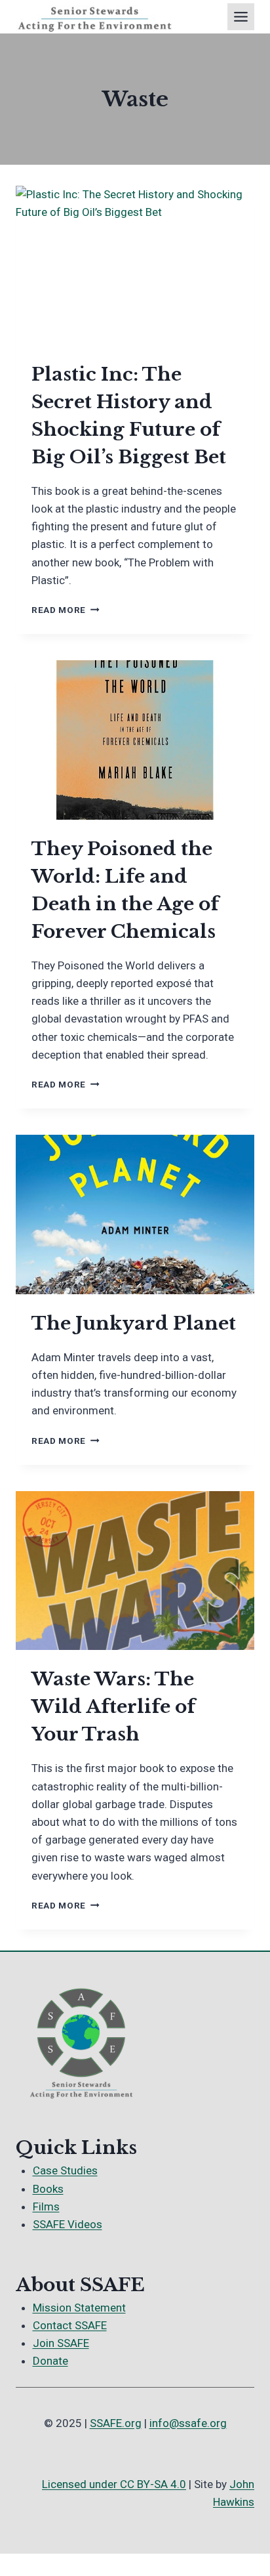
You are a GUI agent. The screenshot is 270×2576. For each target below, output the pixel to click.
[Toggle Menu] (241, 17)
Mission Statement (79, 2308)
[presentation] (135, 265)
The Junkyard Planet (134, 1323)
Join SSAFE (61, 2343)
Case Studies (65, 2170)
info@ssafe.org (188, 2423)
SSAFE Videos (67, 2224)
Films (46, 2206)
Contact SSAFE (70, 2325)
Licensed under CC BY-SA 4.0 (114, 2484)
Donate (50, 2361)
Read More (66, 610)
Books (48, 2189)
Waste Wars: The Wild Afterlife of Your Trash (113, 1707)
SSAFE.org (116, 2423)
